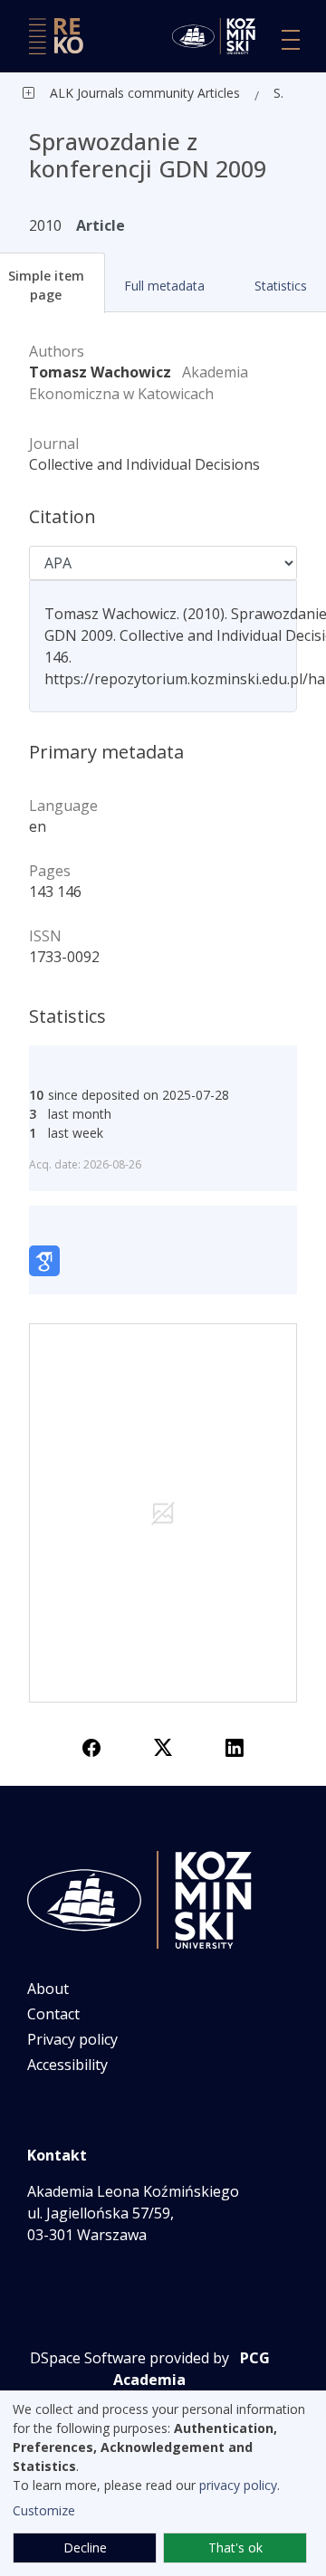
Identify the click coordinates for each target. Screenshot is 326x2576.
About (48, 1989)
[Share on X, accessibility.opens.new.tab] (163, 1746)
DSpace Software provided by (129, 2358)
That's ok (235, 2547)
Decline (85, 2547)
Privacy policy (72, 2039)
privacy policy (238, 2485)
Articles (217, 93)
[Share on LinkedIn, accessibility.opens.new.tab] (235, 1746)
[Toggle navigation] (291, 40)
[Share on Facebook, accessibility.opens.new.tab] (91, 1746)
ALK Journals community (122, 93)
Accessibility (67, 2065)
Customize (44, 2510)
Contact (53, 2014)
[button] (163, 286)
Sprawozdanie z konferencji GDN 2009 (283, 93)
